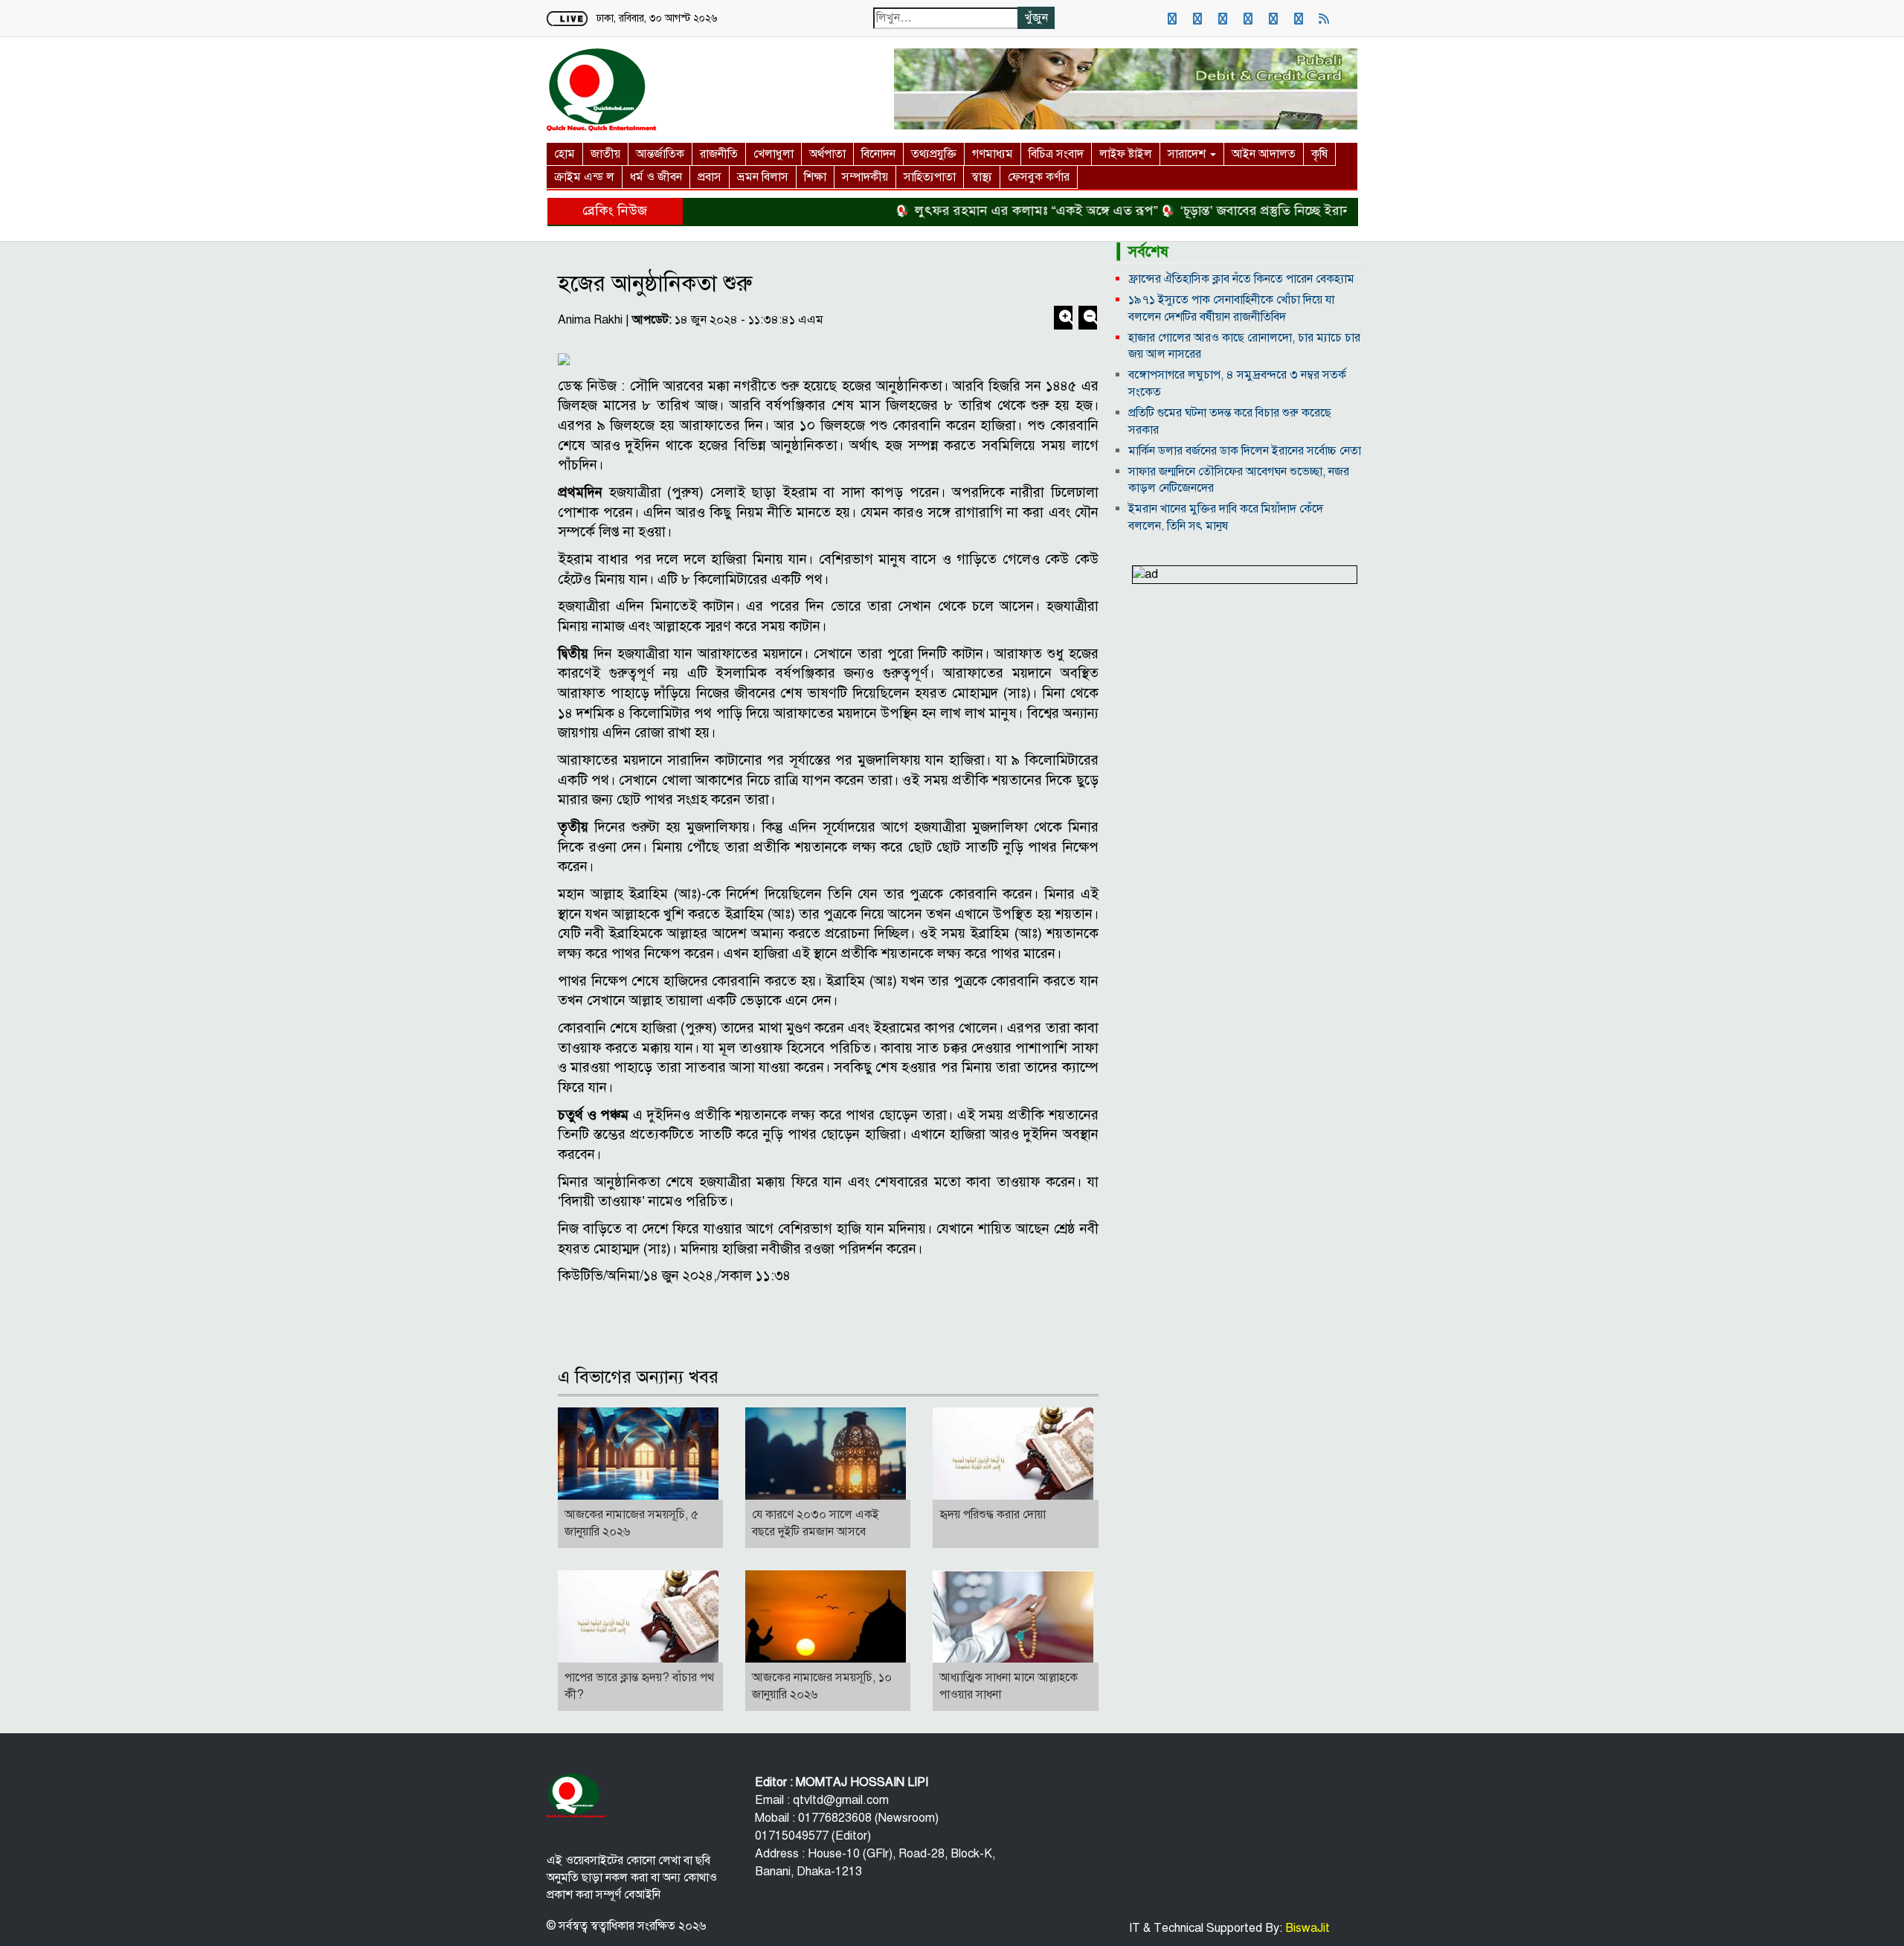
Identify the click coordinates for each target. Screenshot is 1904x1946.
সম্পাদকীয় (865, 177)
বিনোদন (878, 154)
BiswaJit (1306, 1928)
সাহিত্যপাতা (930, 177)
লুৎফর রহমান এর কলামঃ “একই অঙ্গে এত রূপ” (992, 211)
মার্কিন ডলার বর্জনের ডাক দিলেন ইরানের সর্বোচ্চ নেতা (1245, 451)
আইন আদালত (1264, 154)
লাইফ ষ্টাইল (1126, 154)
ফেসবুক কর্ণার (1039, 177)
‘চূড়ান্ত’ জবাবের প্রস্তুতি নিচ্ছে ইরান (1221, 211)
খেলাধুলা (773, 154)
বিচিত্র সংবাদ (1056, 154)
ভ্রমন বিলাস (763, 177)
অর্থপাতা (827, 154)
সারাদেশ (1188, 154)
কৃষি (1319, 154)
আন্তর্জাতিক (660, 154)
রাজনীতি (719, 154)
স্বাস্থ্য (982, 177)
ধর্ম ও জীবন (656, 177)
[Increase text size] (1065, 319)
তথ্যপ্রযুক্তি (934, 154)
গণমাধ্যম (993, 154)
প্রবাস (710, 177)
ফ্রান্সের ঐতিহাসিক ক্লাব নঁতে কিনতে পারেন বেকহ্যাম (1241, 279)
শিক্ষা (815, 177)
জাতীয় (605, 154)
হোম (565, 154)
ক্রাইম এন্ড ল (584, 177)
